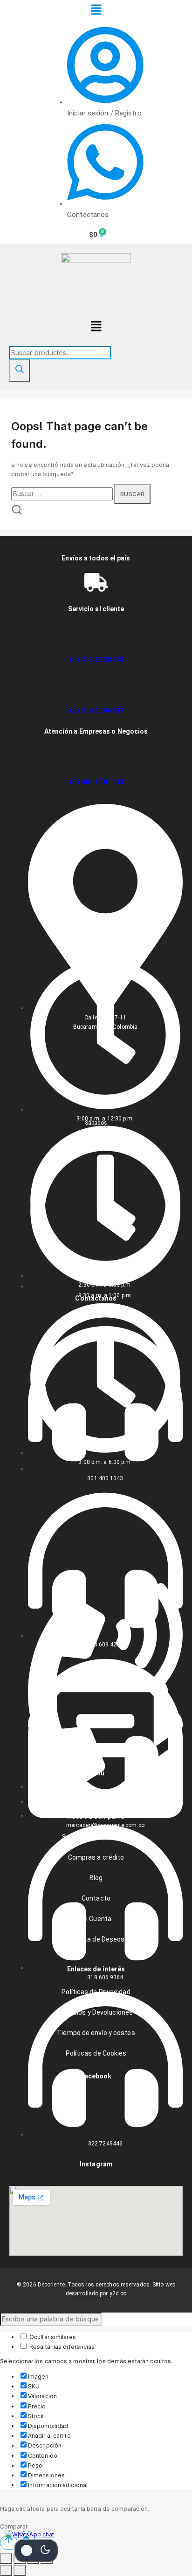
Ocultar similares (52, 2337)
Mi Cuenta (96, 1919)
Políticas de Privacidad (96, 1992)
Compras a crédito (96, 1857)
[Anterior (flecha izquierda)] (6, 2570)
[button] (96, 10)
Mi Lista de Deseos (96, 1939)
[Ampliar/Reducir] (6, 2558)
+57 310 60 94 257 (96, 711)
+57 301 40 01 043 (96, 782)
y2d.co (118, 2293)
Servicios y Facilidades (96, 1837)
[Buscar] (20, 371)
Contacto (96, 1898)
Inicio (96, 1796)
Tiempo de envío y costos (96, 2033)
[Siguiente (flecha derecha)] (20, 2570)
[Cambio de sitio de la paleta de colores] (36, 2550)
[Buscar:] (63, 494)
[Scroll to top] (9, 2543)
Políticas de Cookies (96, 2053)
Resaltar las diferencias (62, 2347)
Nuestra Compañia (96, 1816)
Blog (96, 1878)
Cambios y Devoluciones (96, 2012)
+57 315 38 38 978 (96, 660)
